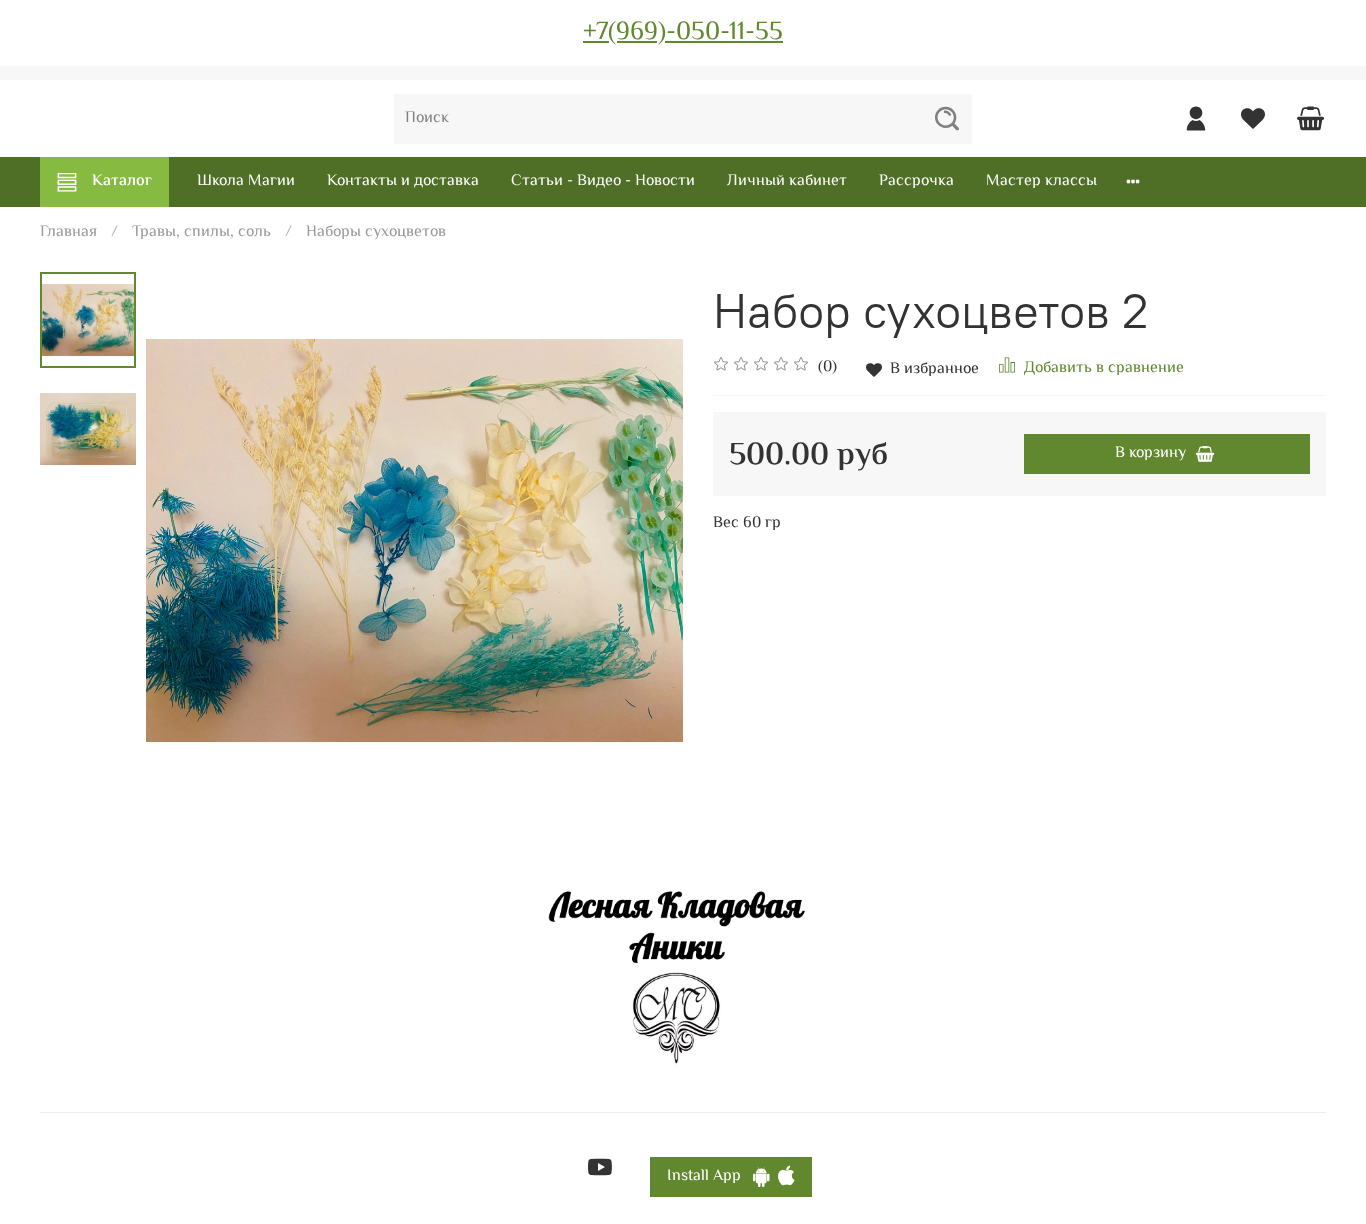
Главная (68, 232)
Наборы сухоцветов (376, 232)
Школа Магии (246, 181)
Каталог (122, 181)
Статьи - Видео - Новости (603, 181)
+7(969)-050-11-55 (683, 33)
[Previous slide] (186, 541)
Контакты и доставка (403, 181)
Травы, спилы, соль (201, 232)
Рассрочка (916, 181)
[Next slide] (643, 541)
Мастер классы (1041, 181)
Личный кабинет (787, 181)
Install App (710, 1176)
